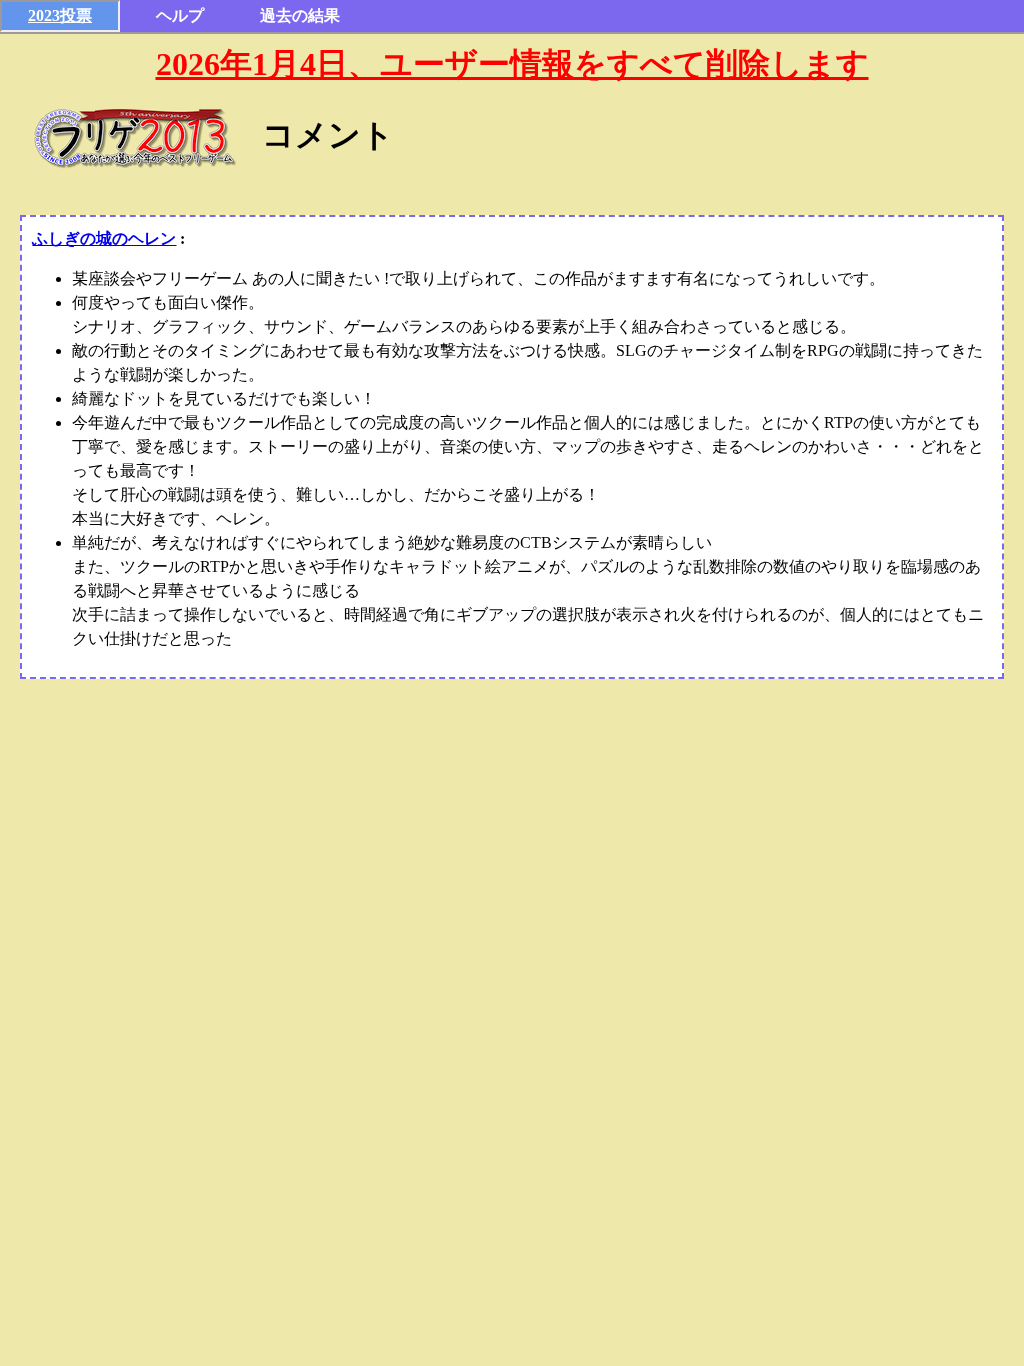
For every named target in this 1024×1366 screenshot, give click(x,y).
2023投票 (60, 15)
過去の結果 (300, 15)
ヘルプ (180, 15)
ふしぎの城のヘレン (104, 238)
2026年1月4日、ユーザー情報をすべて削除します (512, 64)
